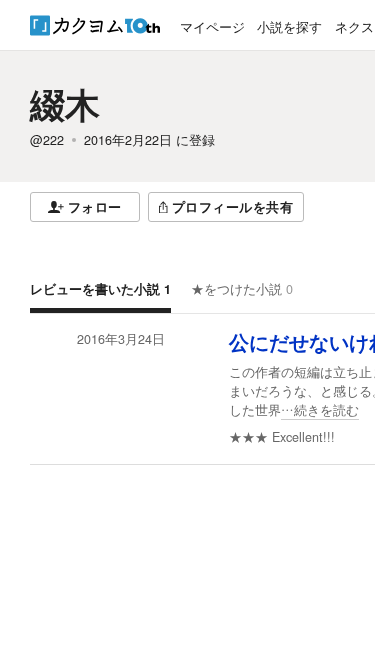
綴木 (65, 104)
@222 (47, 140)
